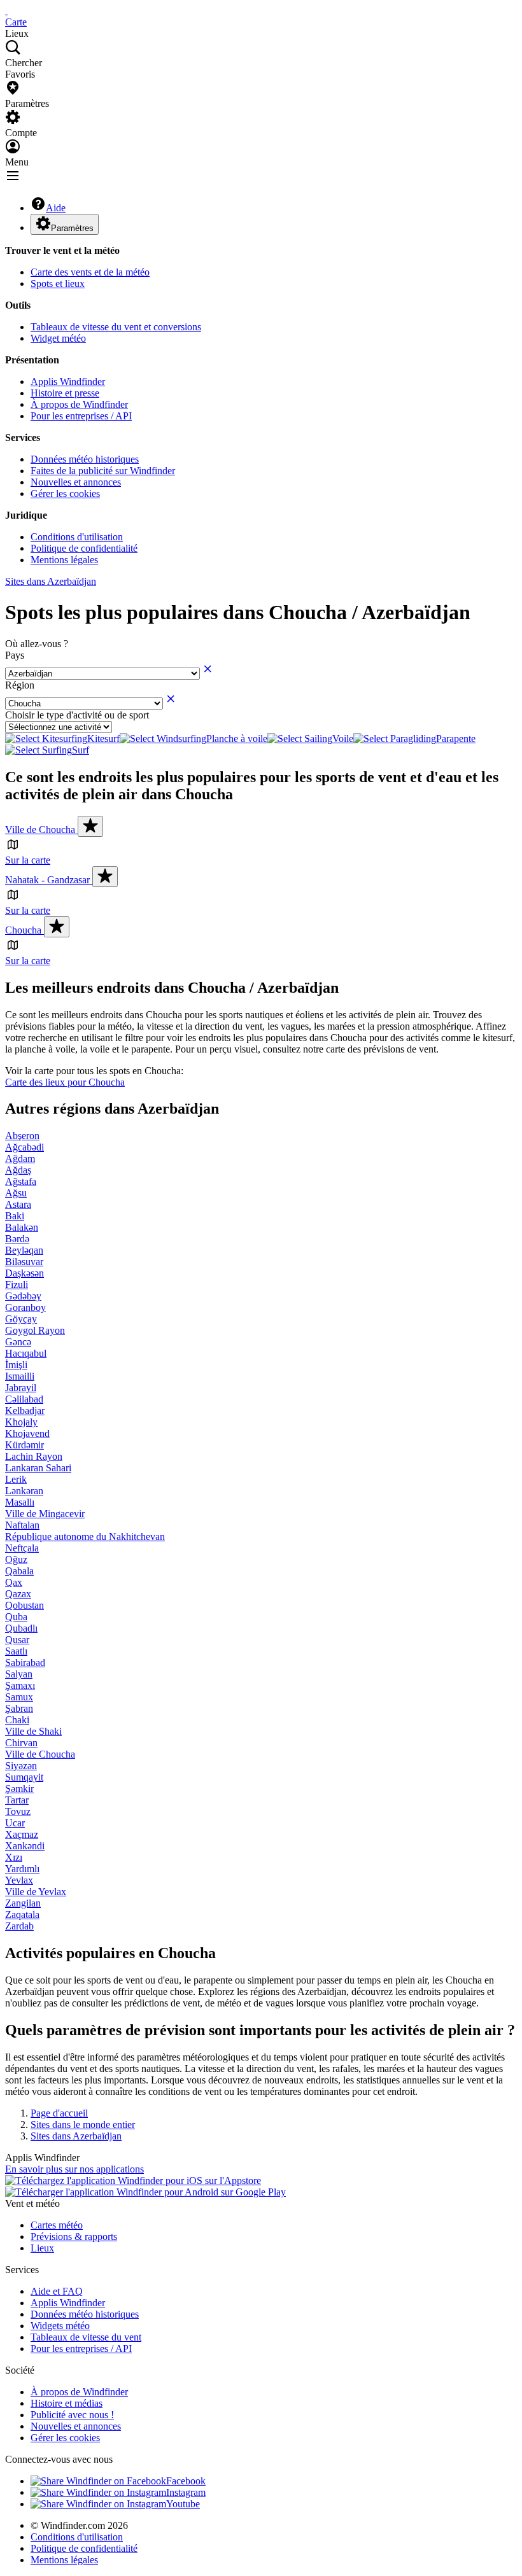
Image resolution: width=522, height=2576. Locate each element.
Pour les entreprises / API (81, 416)
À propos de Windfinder (79, 404)
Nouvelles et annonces (76, 482)
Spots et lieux (58, 283)
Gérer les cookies (65, 493)
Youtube (183, 2504)
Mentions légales (64, 560)
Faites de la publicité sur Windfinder (103, 471)
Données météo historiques (85, 459)
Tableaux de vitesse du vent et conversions (116, 327)
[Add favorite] (90, 826)
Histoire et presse (65, 393)
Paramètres (72, 228)
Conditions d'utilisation (77, 537)
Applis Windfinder (68, 381)
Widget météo (58, 338)
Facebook (186, 2481)
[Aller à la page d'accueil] (6, 10)
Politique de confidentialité (84, 548)
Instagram (186, 2492)
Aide (56, 208)
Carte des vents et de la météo (90, 272)
